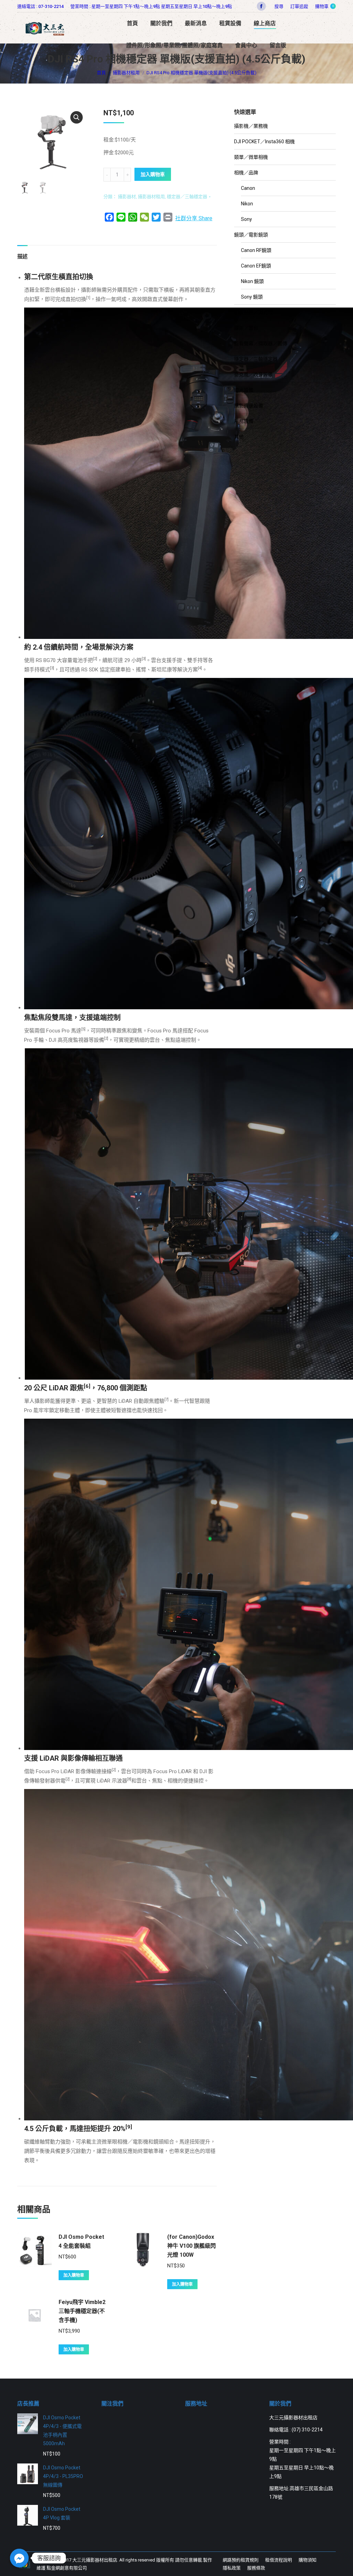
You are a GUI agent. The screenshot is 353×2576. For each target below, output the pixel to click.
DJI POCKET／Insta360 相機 (264, 142)
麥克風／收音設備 (253, 375)
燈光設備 (244, 390)
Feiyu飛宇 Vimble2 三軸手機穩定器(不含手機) (82, 2311)
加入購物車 (153, 174)
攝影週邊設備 (249, 406)
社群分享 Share (194, 218)
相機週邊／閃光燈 (253, 312)
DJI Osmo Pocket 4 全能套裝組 (81, 2241)
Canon (248, 188)
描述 (22, 256)
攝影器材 (127, 197)
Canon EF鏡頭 (256, 266)
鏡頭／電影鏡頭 (251, 235)
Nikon (247, 204)
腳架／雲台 (246, 328)
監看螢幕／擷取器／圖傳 (261, 343)
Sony (246, 219)
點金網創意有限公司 (67, 2568)
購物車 (324, 6)
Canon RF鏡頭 (256, 250)
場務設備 (244, 421)
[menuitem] (299, 6)
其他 (239, 437)
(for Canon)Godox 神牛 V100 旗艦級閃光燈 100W (191, 2246)
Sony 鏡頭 (252, 297)
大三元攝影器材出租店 (95, 2560)
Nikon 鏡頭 (252, 281)
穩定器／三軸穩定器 (187, 197)
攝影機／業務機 (251, 126)
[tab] (22, 253)
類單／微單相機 (251, 157)
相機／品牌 (246, 173)
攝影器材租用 (151, 197)
